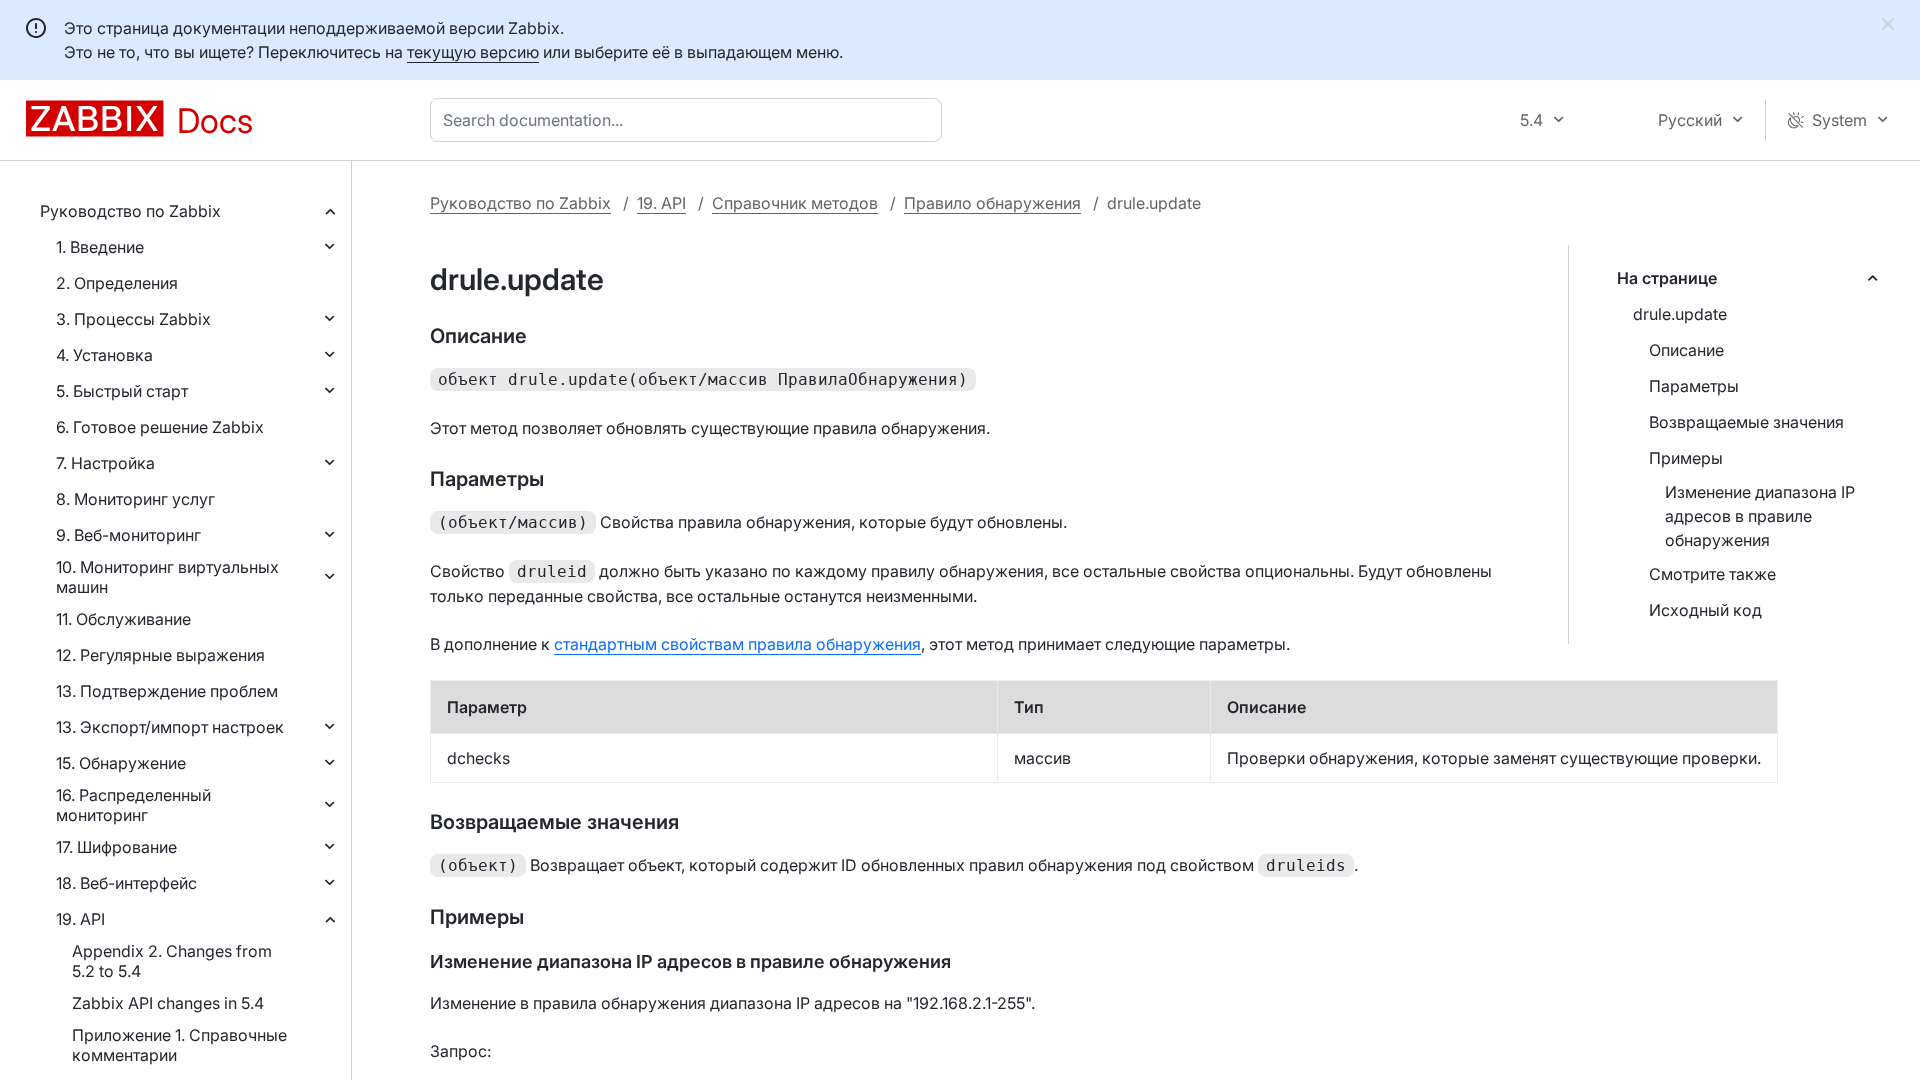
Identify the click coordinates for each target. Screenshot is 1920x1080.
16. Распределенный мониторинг (133, 805)
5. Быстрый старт (122, 391)
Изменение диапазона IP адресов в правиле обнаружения (1760, 516)
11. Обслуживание (123, 619)
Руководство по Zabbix (130, 211)
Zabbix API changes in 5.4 (168, 1003)
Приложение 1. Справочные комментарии (179, 1045)
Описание (1686, 350)
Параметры (1694, 386)
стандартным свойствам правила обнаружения (737, 644)
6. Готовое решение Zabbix (160, 427)
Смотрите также (1712, 574)
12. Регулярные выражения (160, 655)
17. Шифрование (116, 847)
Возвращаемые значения (1746, 422)
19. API (80, 919)
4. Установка (104, 355)
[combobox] (690, 120)
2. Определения (117, 283)
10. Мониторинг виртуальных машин (167, 577)
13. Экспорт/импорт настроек (170, 727)
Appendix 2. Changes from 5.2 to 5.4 (172, 961)
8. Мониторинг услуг (135, 499)
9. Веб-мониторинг (128, 535)
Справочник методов (795, 203)
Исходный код (1705, 610)
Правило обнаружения (992, 203)
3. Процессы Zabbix (133, 319)
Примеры (1686, 458)
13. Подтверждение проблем (167, 691)
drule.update (1680, 314)
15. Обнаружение (121, 763)
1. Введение (100, 247)
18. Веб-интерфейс (126, 883)
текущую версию (473, 52)
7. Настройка (105, 463)
